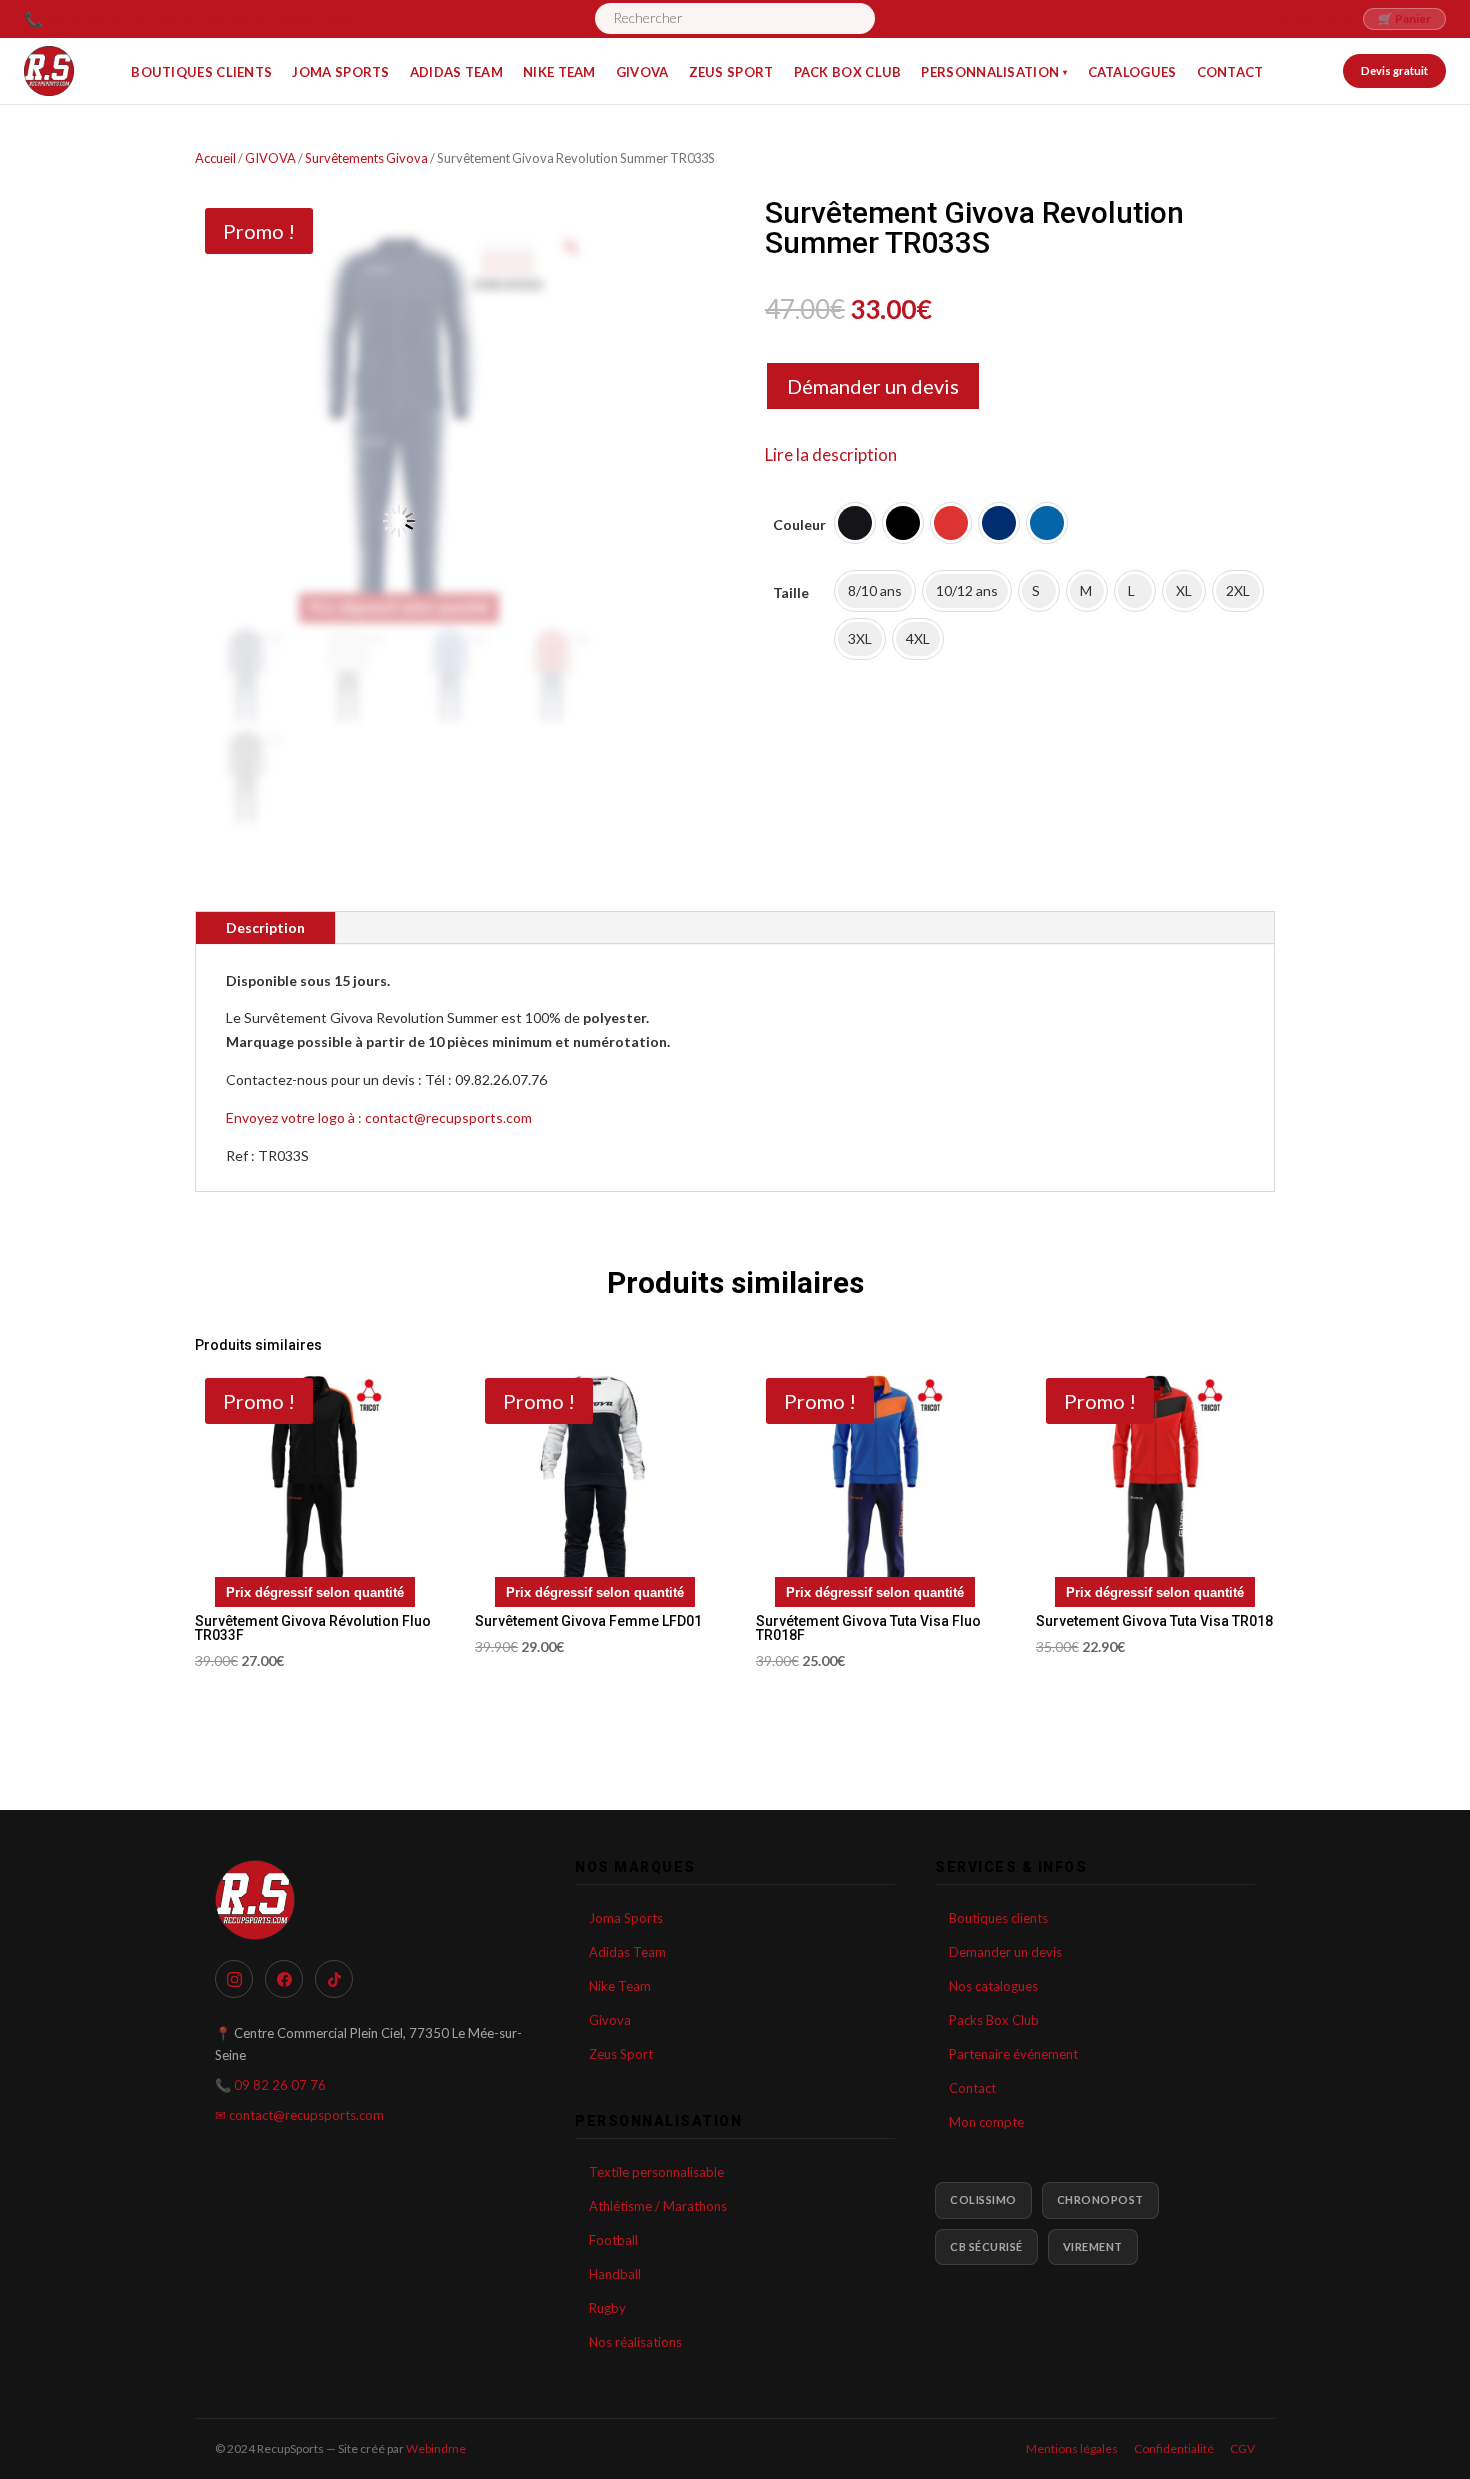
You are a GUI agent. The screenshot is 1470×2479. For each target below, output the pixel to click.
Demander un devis (1005, 1952)
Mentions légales (1072, 2448)
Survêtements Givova (366, 158)
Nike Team (620, 1986)
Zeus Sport (621, 2054)
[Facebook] (284, 1979)
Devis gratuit (1394, 70)
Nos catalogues (993, 1986)
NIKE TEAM (559, 72)
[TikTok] (334, 1979)
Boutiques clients (998, 1918)
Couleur (799, 524)
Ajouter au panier (864, 752)
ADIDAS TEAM (456, 72)
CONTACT (1230, 72)
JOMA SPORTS (340, 72)
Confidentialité (1174, 2448)
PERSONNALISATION (994, 72)
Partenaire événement (1013, 2054)
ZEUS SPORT (731, 72)
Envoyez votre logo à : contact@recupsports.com (379, 1117)
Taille (791, 592)
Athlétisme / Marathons (658, 2206)
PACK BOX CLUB (848, 72)
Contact (972, 2088)
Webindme (436, 2448)
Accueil (215, 158)
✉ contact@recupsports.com (263, 19)
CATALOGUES (1132, 72)
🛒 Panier (1404, 18)
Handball (615, 2274)
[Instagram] (234, 1979)
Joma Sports (626, 1918)
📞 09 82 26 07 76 (86, 19)
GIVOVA (642, 72)
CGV (1242, 2448)
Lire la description (831, 454)
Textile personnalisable (656, 2172)
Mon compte (1306, 19)
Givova (610, 2020)
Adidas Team (627, 1952)
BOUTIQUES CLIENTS (201, 72)
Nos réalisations (635, 2342)
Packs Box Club (994, 2020)
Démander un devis (873, 386)
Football (613, 2240)
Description (265, 927)
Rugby (607, 2308)
